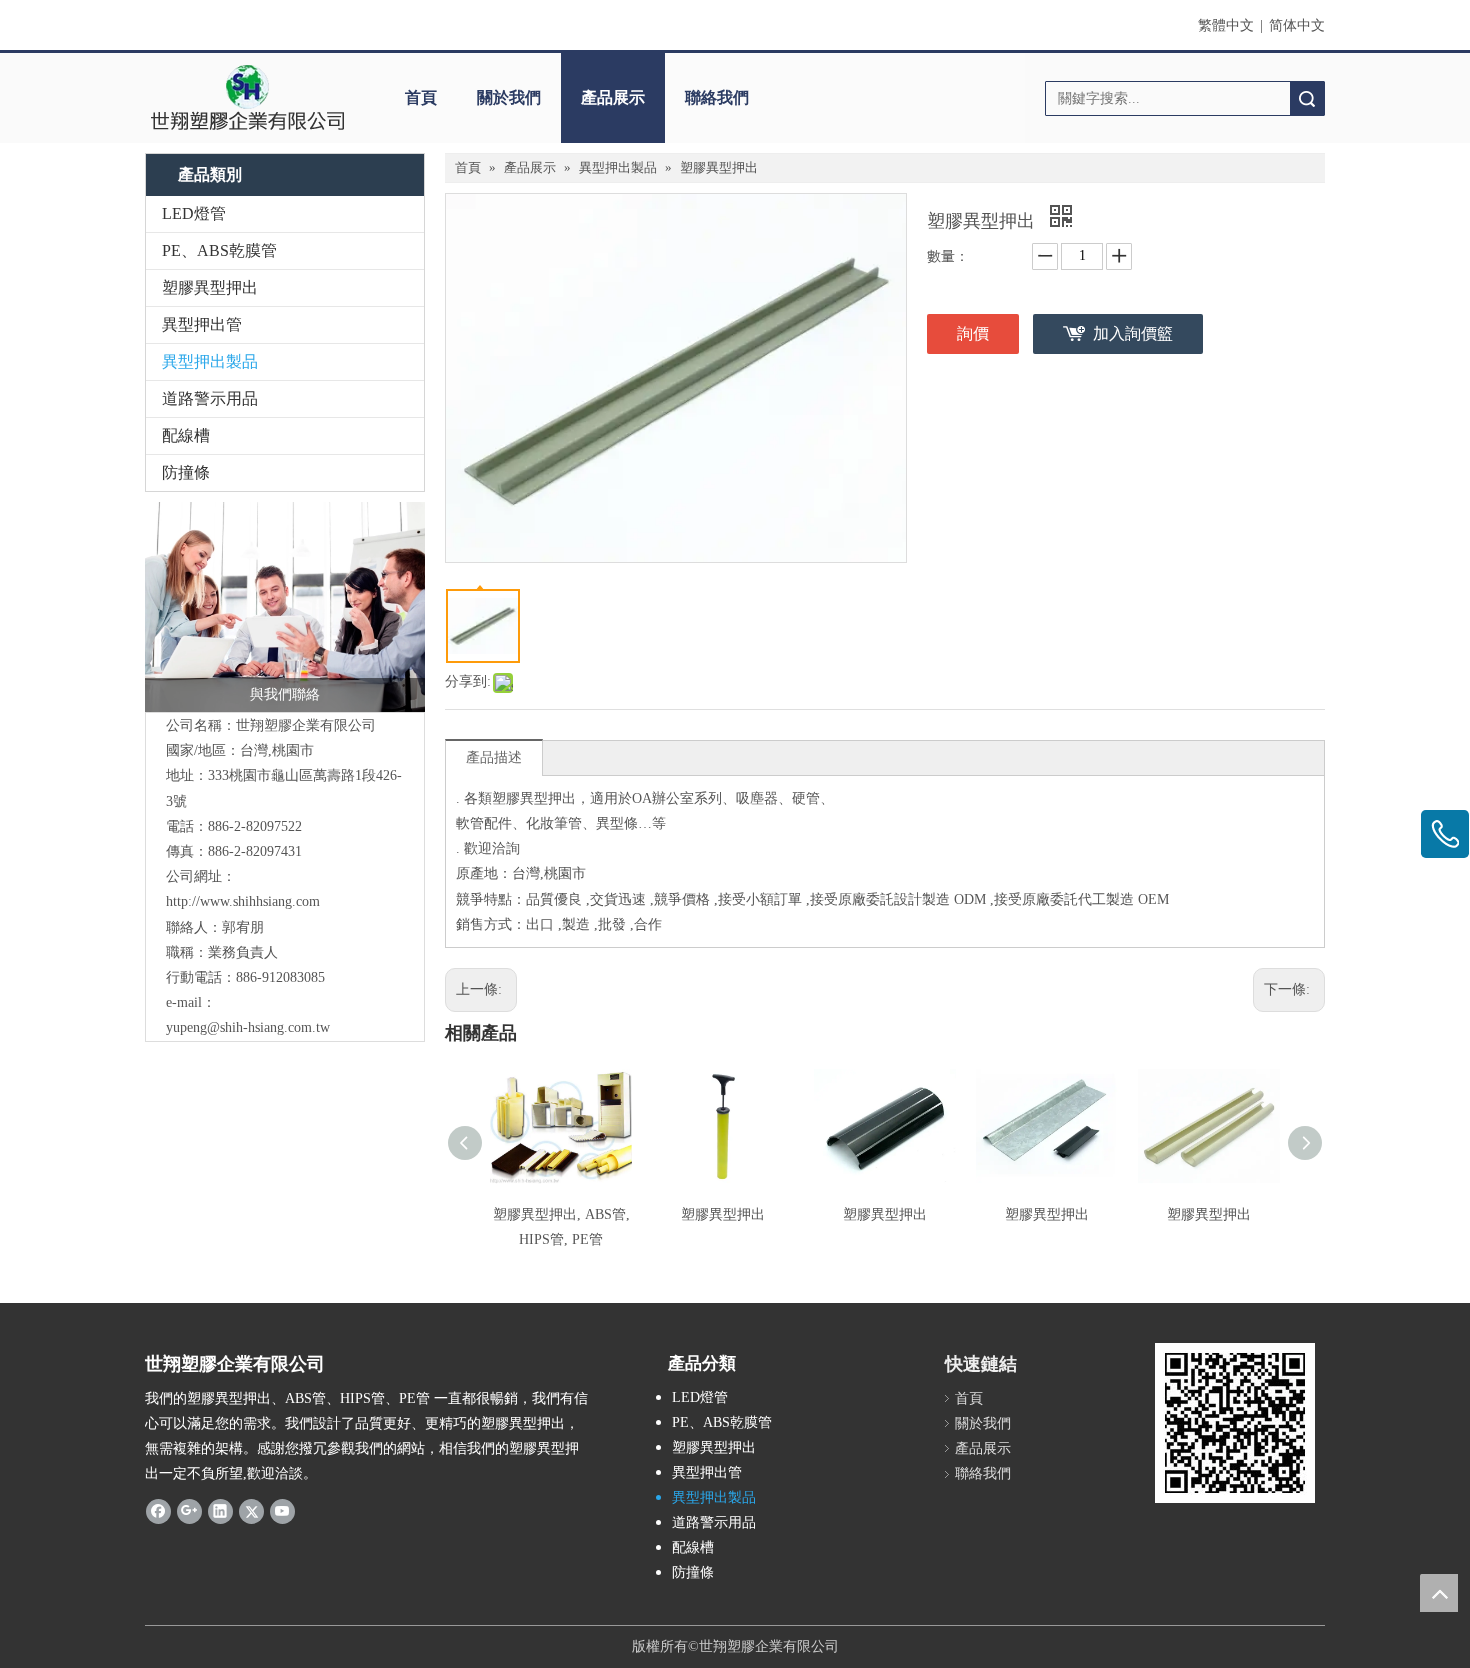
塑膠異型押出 (210, 287)
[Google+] (189, 1511)
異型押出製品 (210, 361)
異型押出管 (202, 324)
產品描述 (494, 757)
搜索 (1307, 98)
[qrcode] (1235, 1423)
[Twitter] (251, 1511)
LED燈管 (194, 213)
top (1439, 1593)
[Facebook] (158, 1511)
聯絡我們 (717, 97)
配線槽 (186, 435)
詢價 (973, 333)
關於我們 (509, 97)
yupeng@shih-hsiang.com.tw (248, 1027)
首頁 (421, 97)
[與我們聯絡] (285, 607)
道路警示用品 (210, 398)
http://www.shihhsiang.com (243, 901)
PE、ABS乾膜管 (219, 250)
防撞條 (186, 472)
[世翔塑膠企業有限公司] (247, 98)
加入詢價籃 (1133, 333)
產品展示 (613, 97)
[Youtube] (282, 1511)
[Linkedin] (220, 1511)
